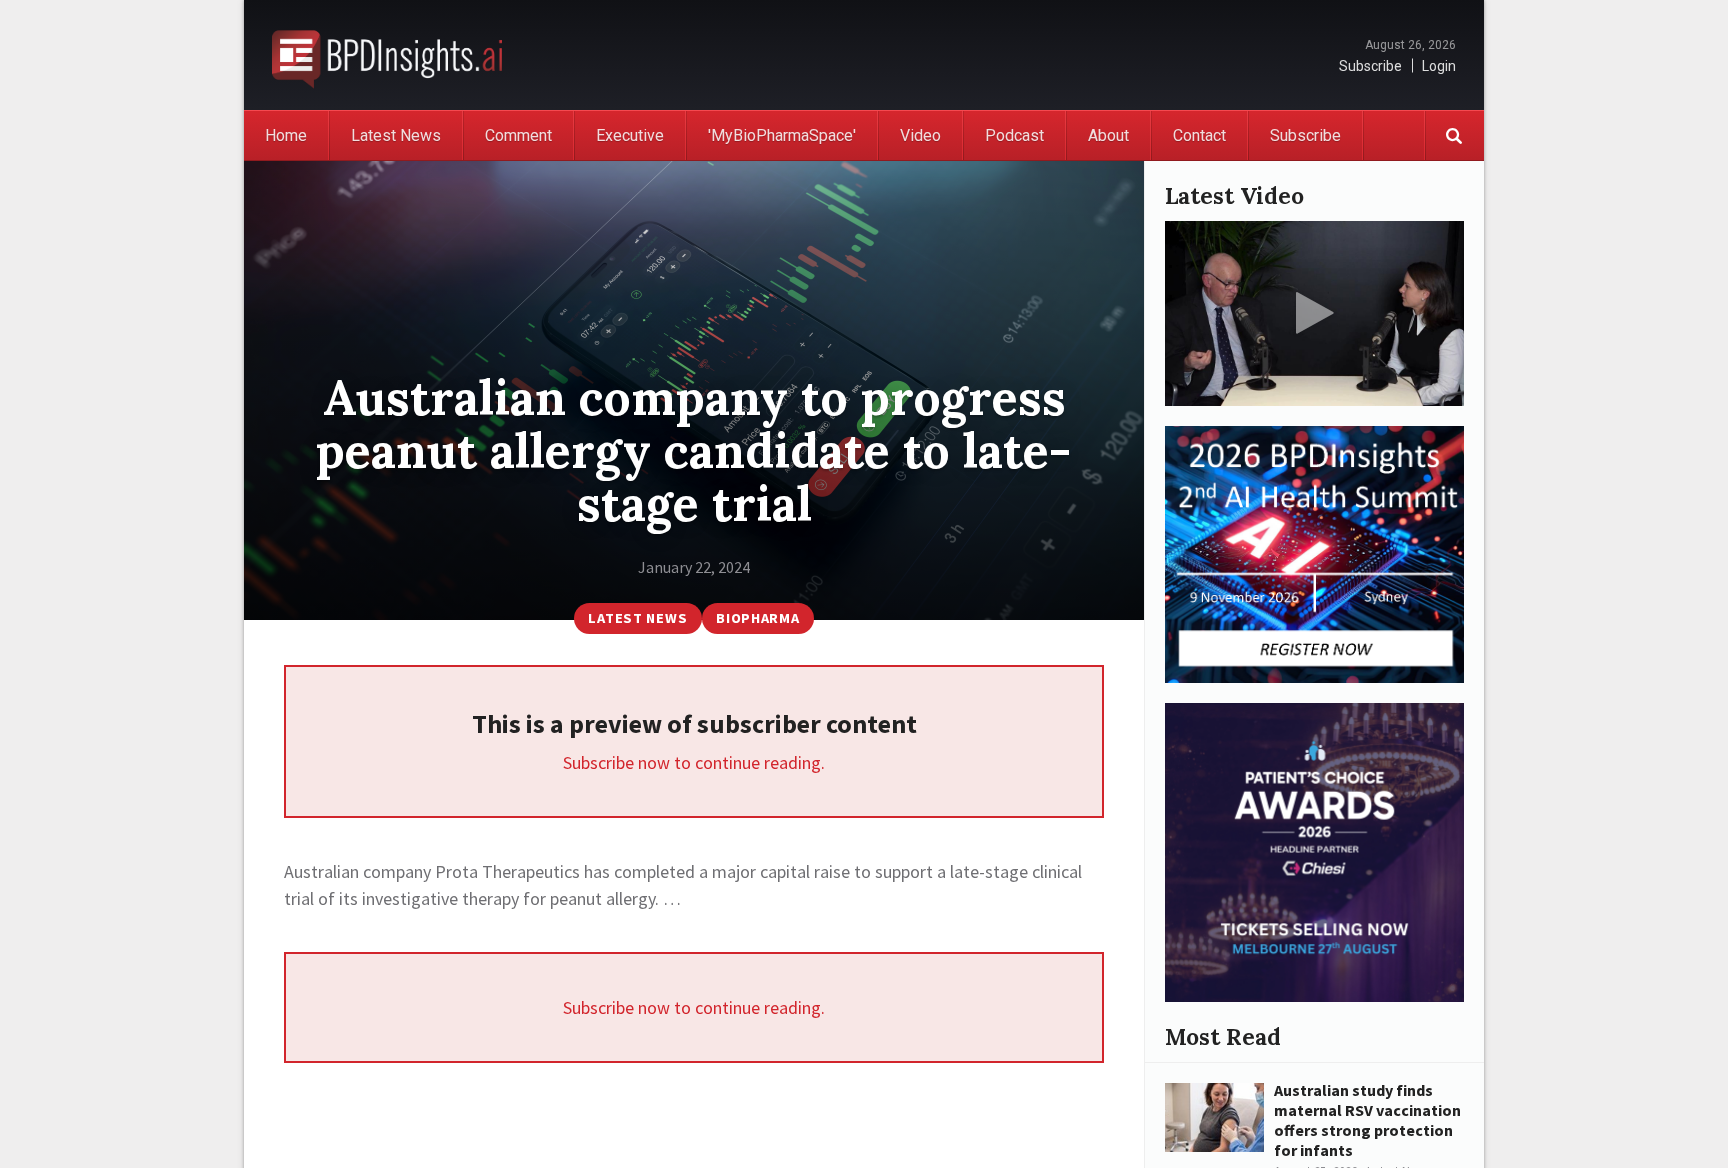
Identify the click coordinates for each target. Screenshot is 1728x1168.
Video (920, 135)
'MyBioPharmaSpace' (782, 135)
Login (1439, 66)
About (1108, 135)
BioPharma (757, 618)
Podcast (1014, 135)
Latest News (396, 135)
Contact (1199, 135)
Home (286, 135)
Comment (518, 135)
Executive (630, 135)
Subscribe (1370, 66)
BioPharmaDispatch (387, 55)
